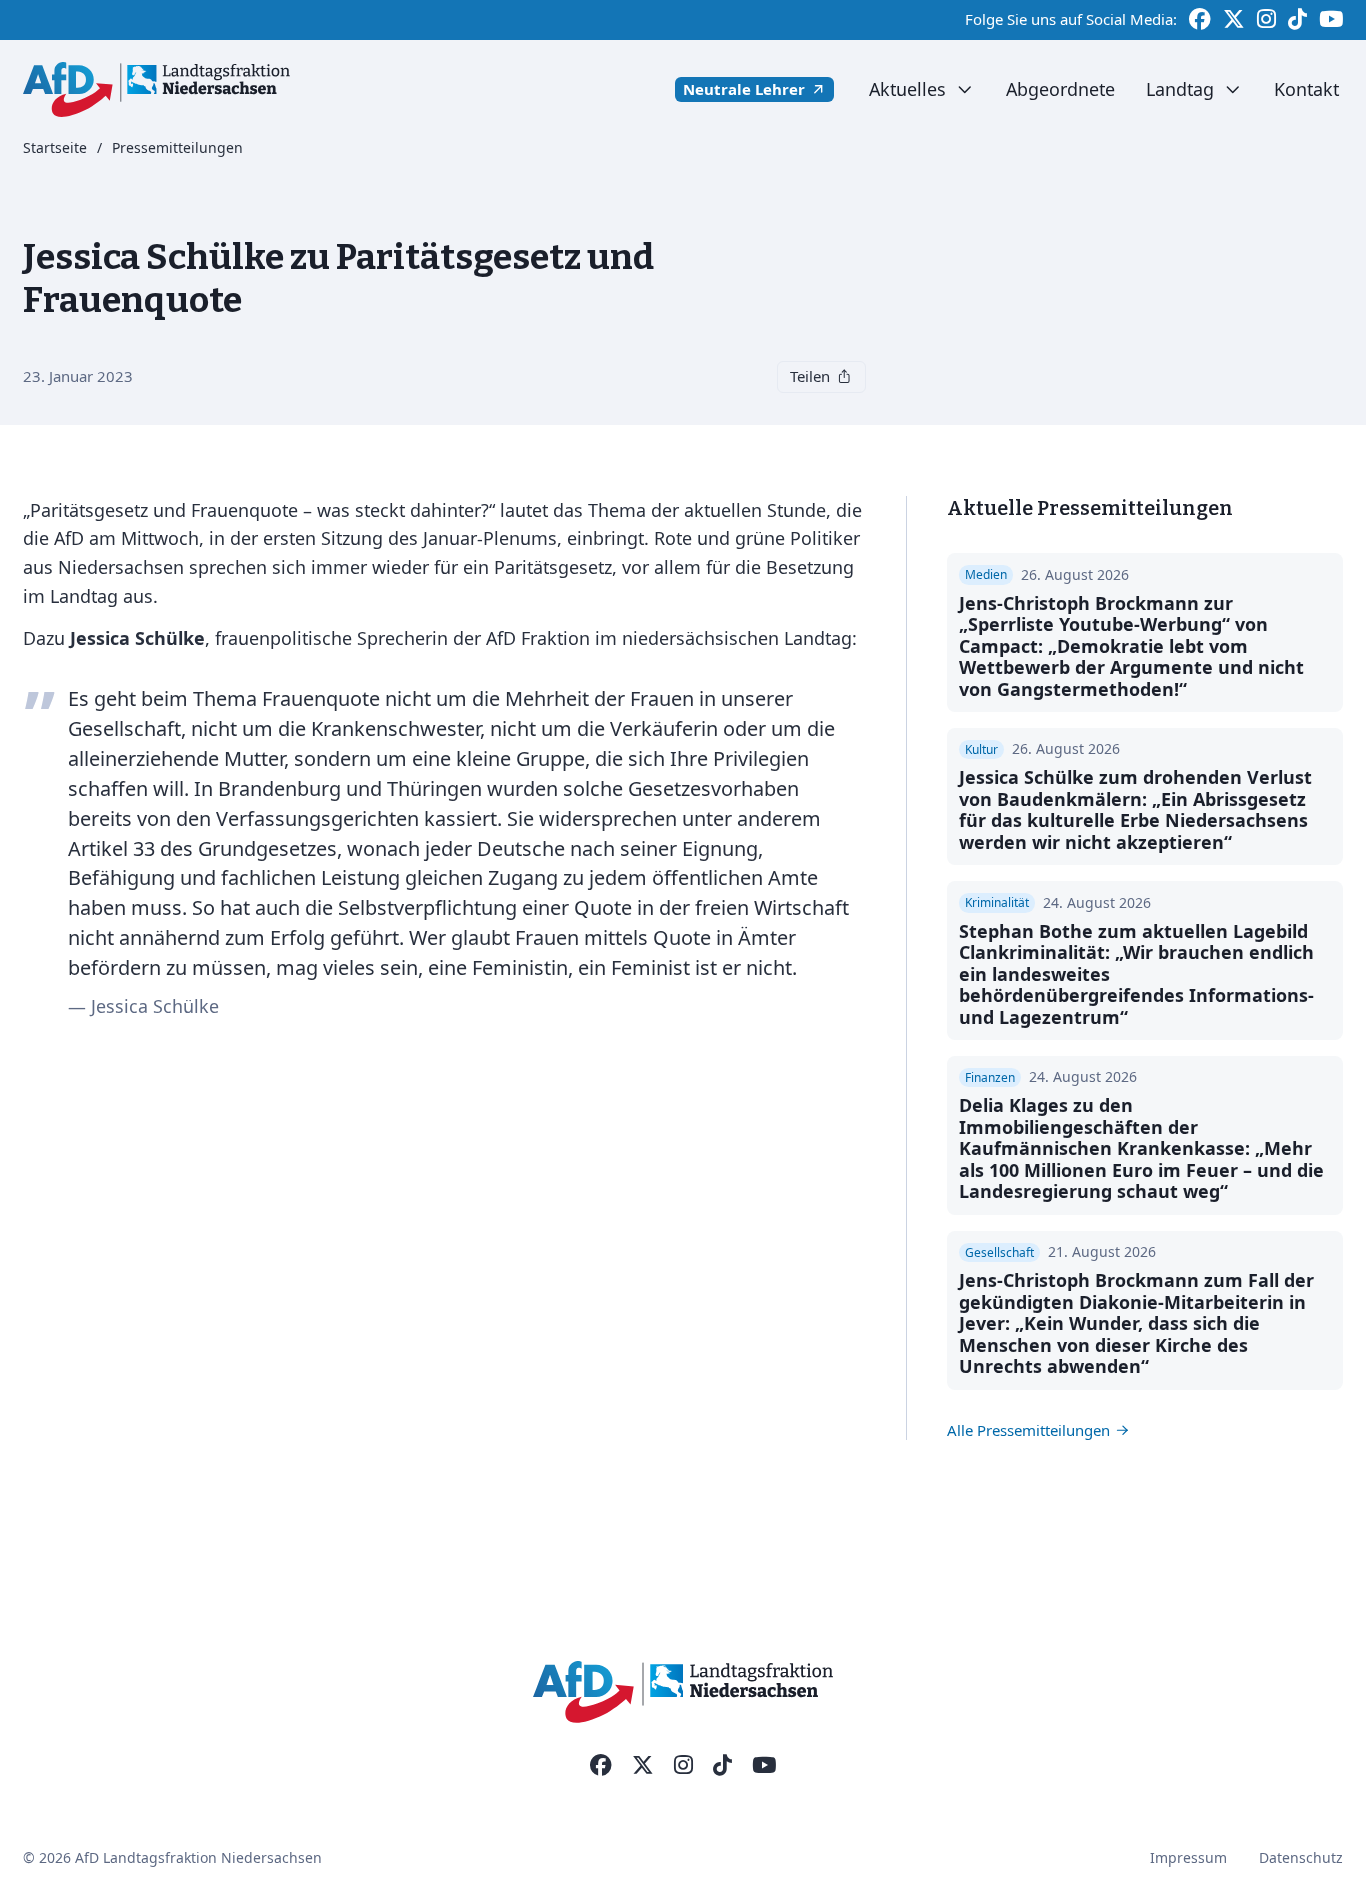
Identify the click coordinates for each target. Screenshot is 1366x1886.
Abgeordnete (1060, 89)
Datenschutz (1301, 1857)
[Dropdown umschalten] (964, 89)
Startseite (55, 148)
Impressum (1188, 1857)
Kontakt (1306, 89)
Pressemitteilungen (177, 148)
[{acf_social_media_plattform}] (601, 1766)
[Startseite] (156, 89)
